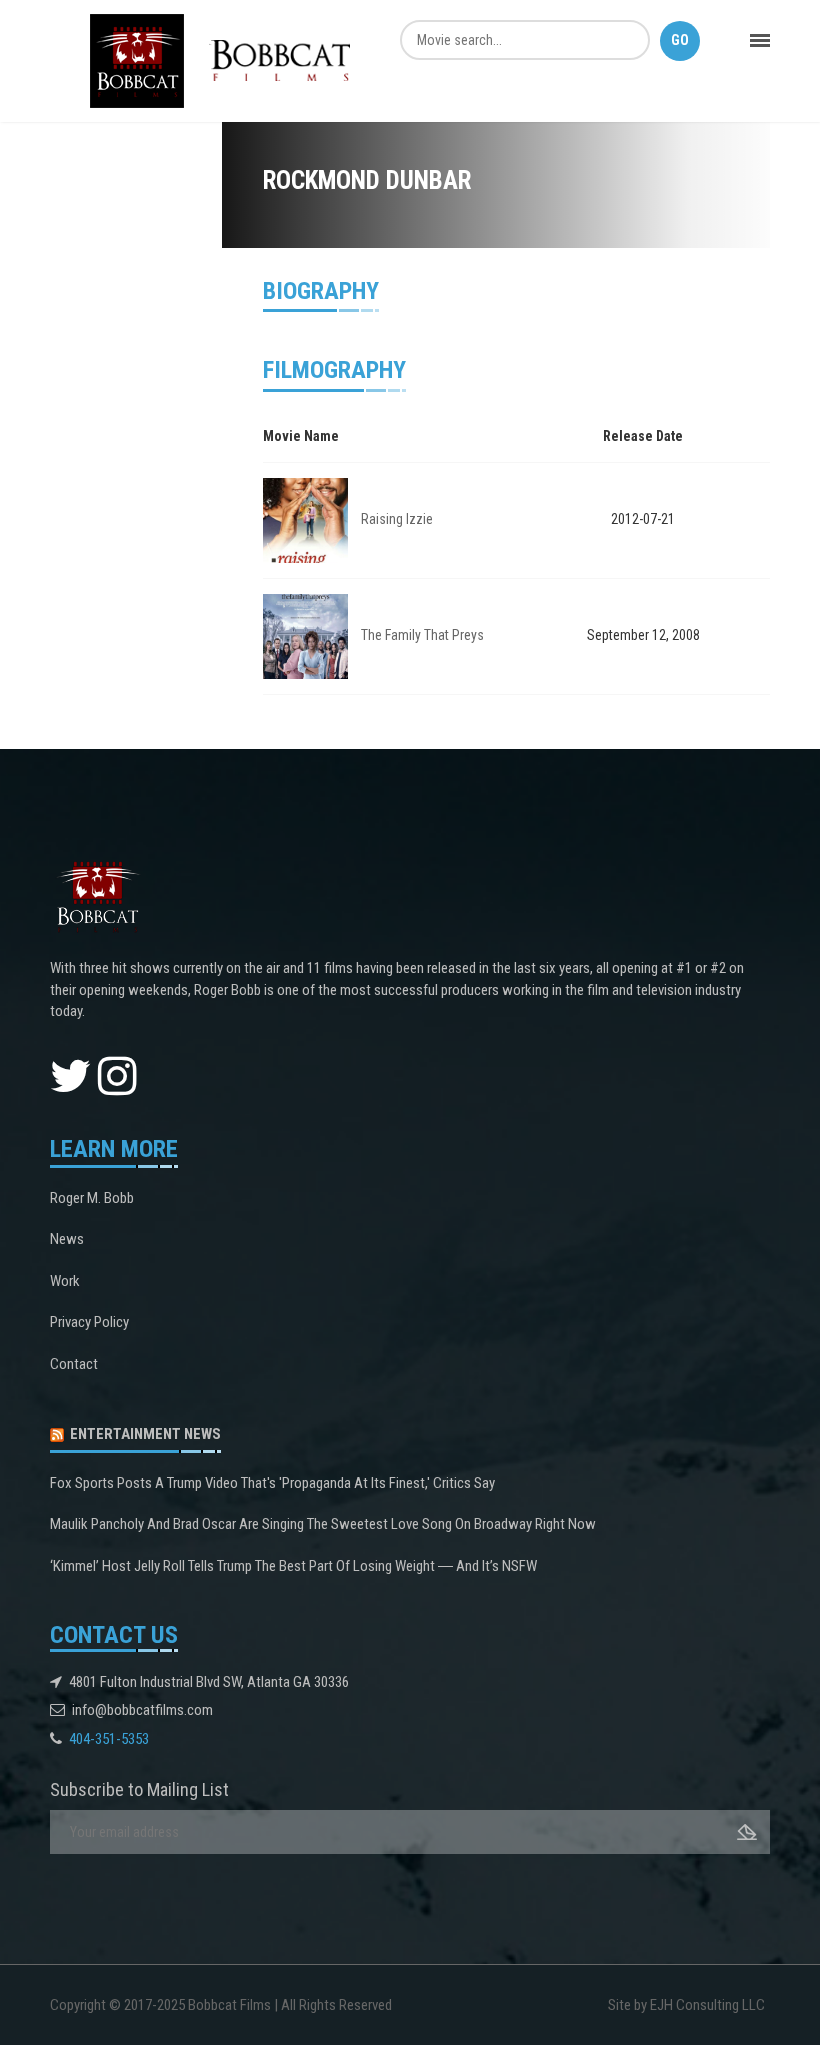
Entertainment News (145, 1434)
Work (65, 1281)
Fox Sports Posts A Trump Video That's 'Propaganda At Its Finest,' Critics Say (272, 1483)
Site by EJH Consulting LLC (686, 2005)
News (67, 1239)
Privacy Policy (89, 1322)
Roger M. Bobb (92, 1198)
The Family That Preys (422, 635)
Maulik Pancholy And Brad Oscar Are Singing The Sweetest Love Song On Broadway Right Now (323, 1524)
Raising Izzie (397, 519)
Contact (74, 1364)
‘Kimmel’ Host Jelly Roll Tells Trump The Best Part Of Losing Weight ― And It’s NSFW (293, 1566)
